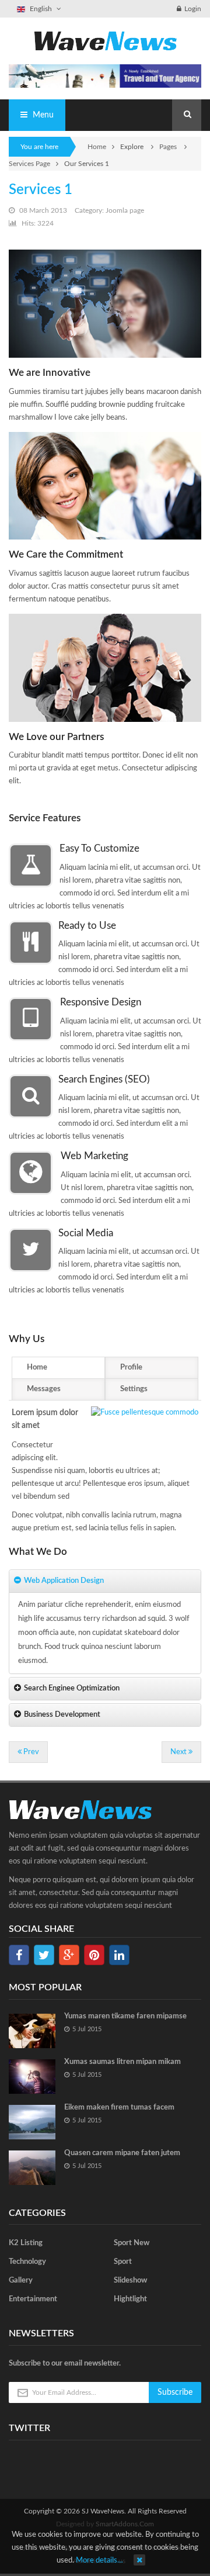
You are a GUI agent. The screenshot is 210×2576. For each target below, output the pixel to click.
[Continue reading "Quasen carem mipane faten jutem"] (32, 2168)
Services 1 (41, 190)
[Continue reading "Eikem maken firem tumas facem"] (32, 2122)
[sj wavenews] (105, 41)
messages (44, 1389)
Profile (131, 1367)
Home (97, 147)
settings (134, 1389)
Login (193, 9)
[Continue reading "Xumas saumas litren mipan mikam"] (32, 2077)
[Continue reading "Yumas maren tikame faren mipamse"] (32, 2031)
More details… (99, 2561)
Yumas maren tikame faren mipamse (125, 2016)
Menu (42, 115)
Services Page (29, 164)
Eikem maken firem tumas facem (119, 2108)
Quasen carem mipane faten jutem (122, 2153)
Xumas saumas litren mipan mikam (123, 2062)
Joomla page (125, 210)
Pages (169, 147)
